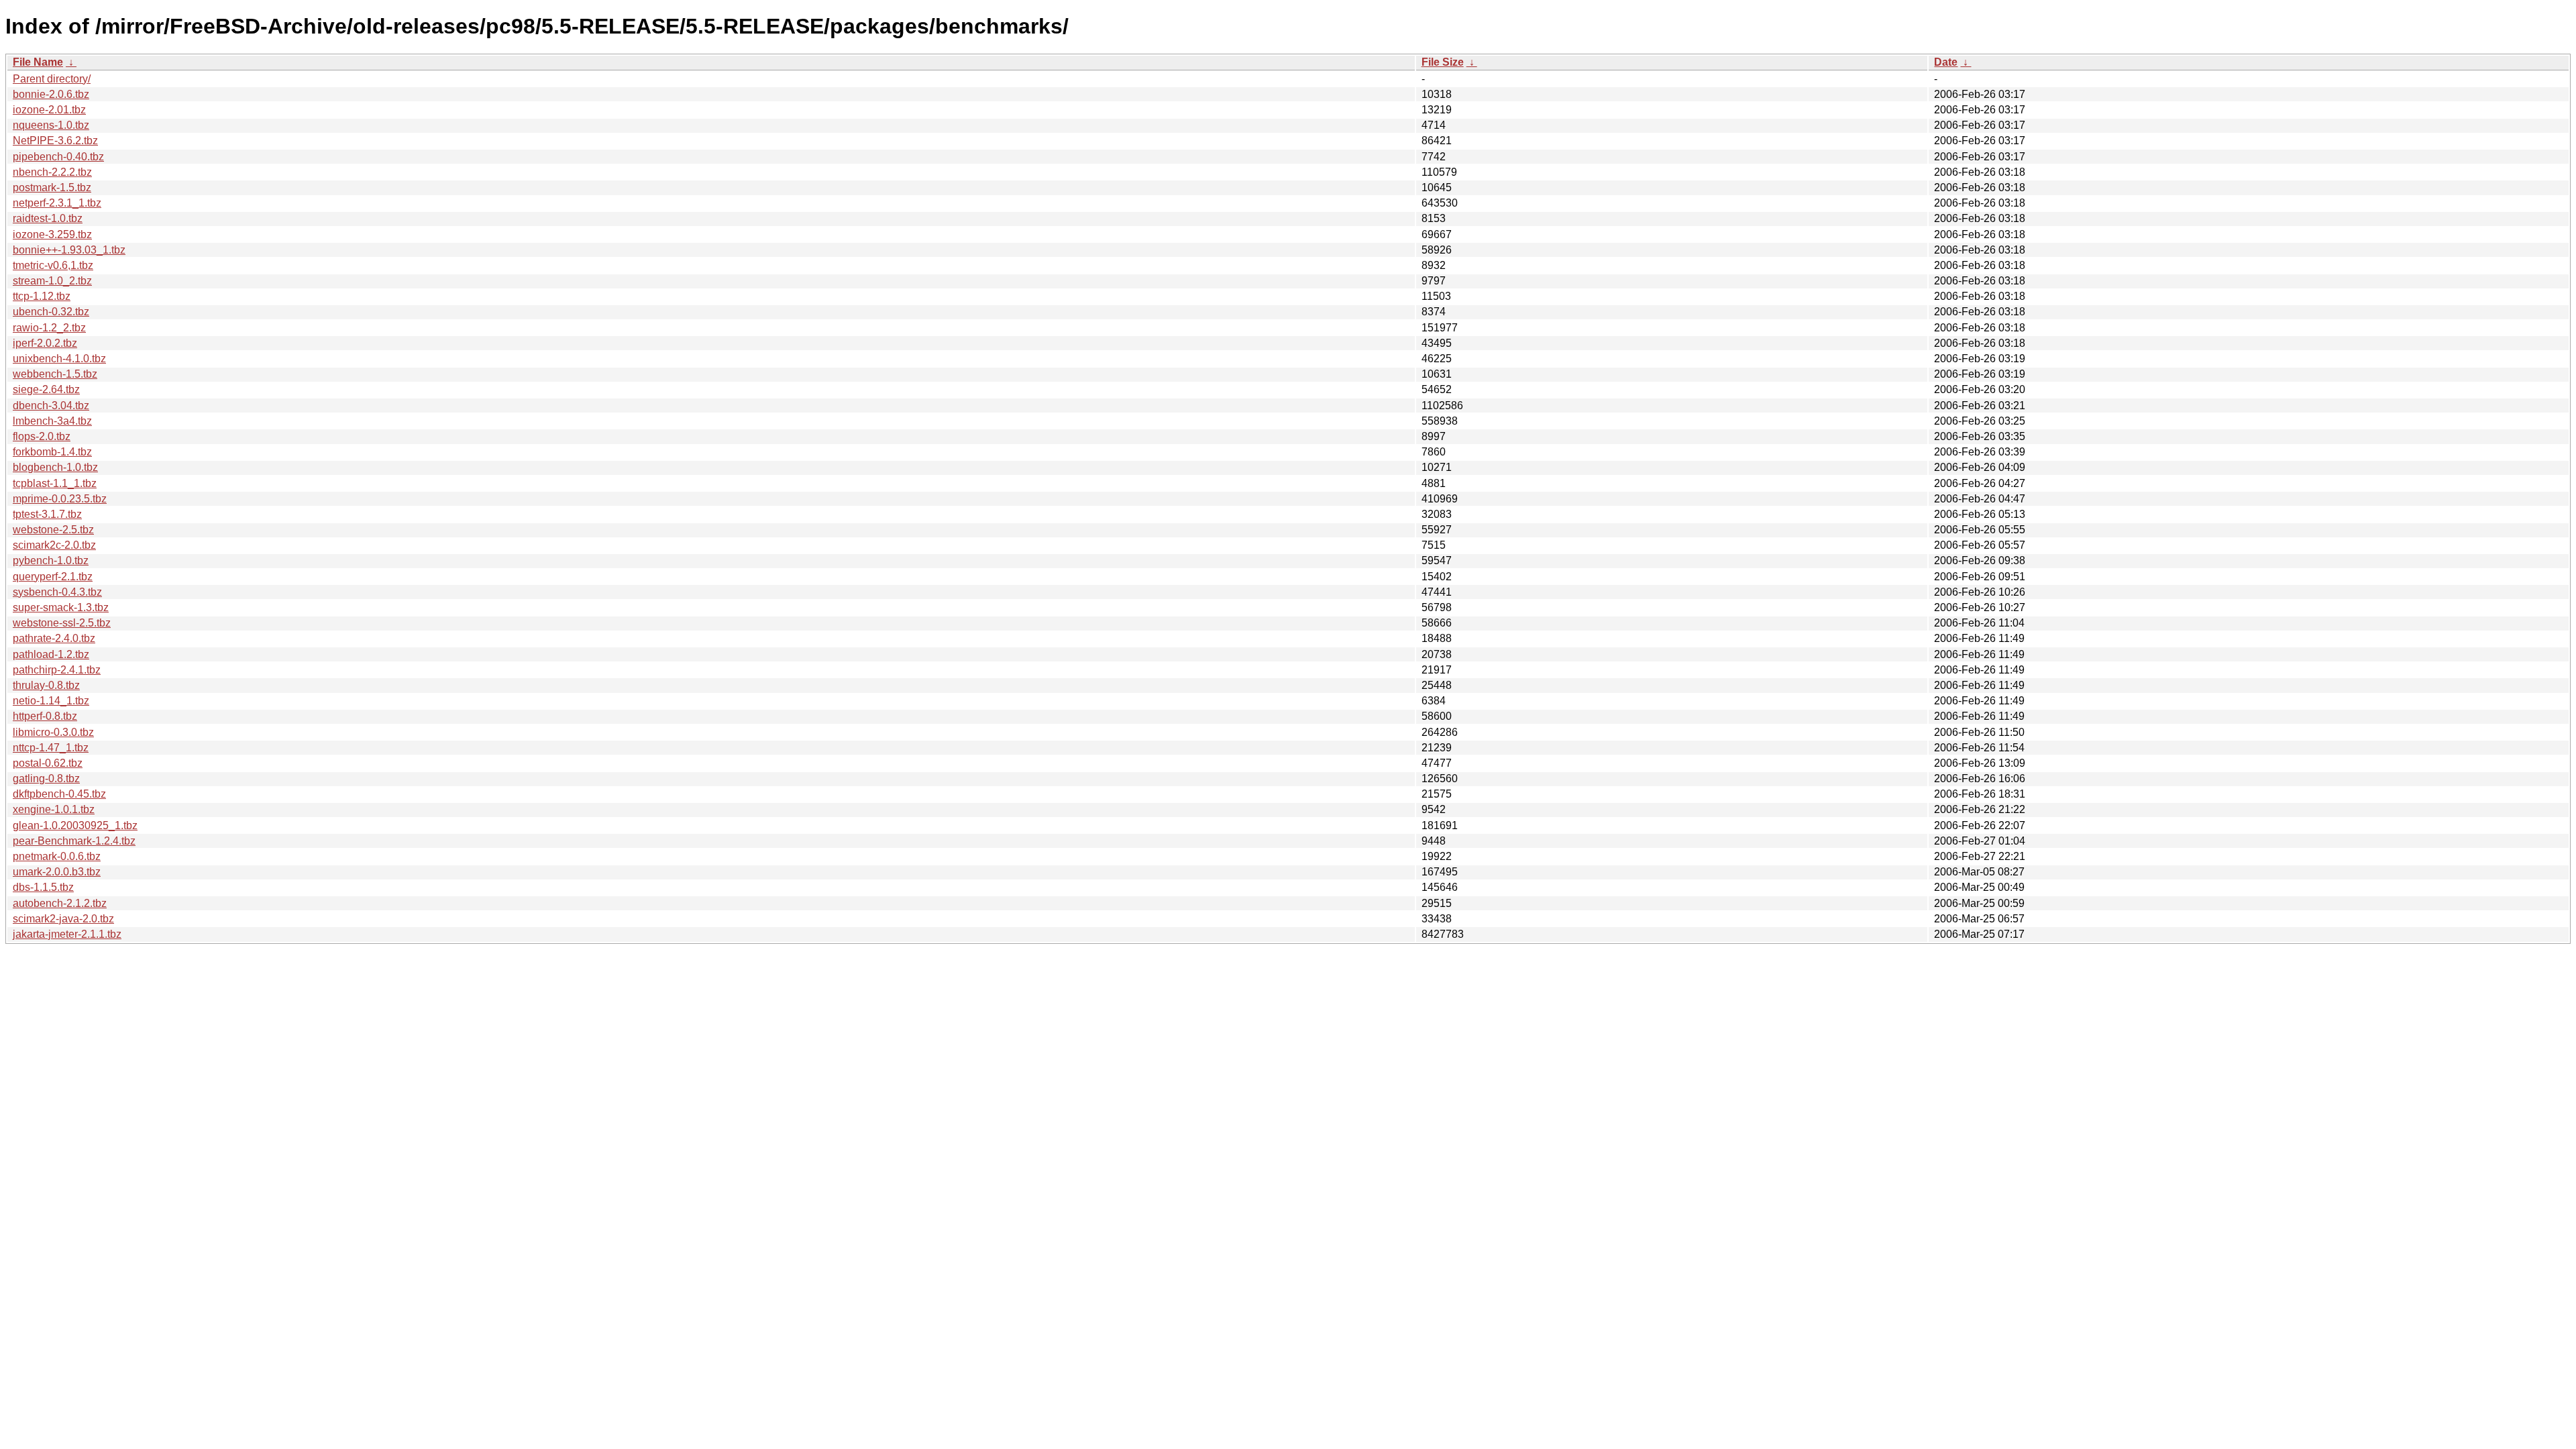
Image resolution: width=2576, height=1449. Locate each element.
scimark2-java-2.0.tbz (63, 919)
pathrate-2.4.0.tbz (54, 638)
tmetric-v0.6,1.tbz (53, 265)
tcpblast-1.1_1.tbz (55, 483)
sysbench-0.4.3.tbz (57, 592)
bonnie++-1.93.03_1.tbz (69, 250)
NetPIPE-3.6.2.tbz (55, 141)
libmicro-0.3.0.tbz (53, 732)
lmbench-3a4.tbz (52, 421)
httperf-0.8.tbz (45, 716)
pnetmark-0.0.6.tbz (57, 856)
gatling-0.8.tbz (46, 779)
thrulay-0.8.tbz (46, 685)
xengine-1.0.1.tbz (54, 809)
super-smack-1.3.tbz (61, 607)
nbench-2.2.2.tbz (52, 172)
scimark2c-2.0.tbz (54, 545)
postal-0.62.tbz (48, 763)
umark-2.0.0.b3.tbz (57, 872)
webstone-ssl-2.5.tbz (62, 623)
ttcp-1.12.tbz (42, 296)
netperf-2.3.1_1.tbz (57, 203)
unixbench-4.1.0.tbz (59, 359)
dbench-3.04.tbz (51, 406)
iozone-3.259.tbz (52, 234)
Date (1946, 62)
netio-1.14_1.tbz (51, 701)
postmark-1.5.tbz (52, 187)
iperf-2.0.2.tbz (45, 343)
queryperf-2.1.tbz (53, 577)
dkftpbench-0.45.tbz (59, 794)
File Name (38, 62)
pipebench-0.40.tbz (58, 157)
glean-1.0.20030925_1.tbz (75, 825)
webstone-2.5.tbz (53, 530)
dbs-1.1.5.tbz (43, 887)
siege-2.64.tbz (46, 389)
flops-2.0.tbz (42, 436)
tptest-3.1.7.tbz (47, 514)
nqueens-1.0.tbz (51, 125)
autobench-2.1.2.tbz (60, 903)
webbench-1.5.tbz (55, 374)
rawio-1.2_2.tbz (49, 328)
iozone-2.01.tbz (49, 110)
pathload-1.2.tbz (51, 654)
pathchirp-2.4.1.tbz (57, 670)
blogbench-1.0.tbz (55, 467)
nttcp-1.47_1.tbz (51, 748)
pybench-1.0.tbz (51, 560)
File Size (1443, 62)
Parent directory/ (52, 79)
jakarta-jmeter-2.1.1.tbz (67, 934)
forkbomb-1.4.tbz (52, 452)
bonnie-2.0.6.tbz (51, 94)
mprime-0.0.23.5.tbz (60, 499)
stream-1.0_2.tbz (52, 281)
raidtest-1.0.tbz (48, 218)
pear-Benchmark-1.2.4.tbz (74, 841)
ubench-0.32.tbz (51, 312)
